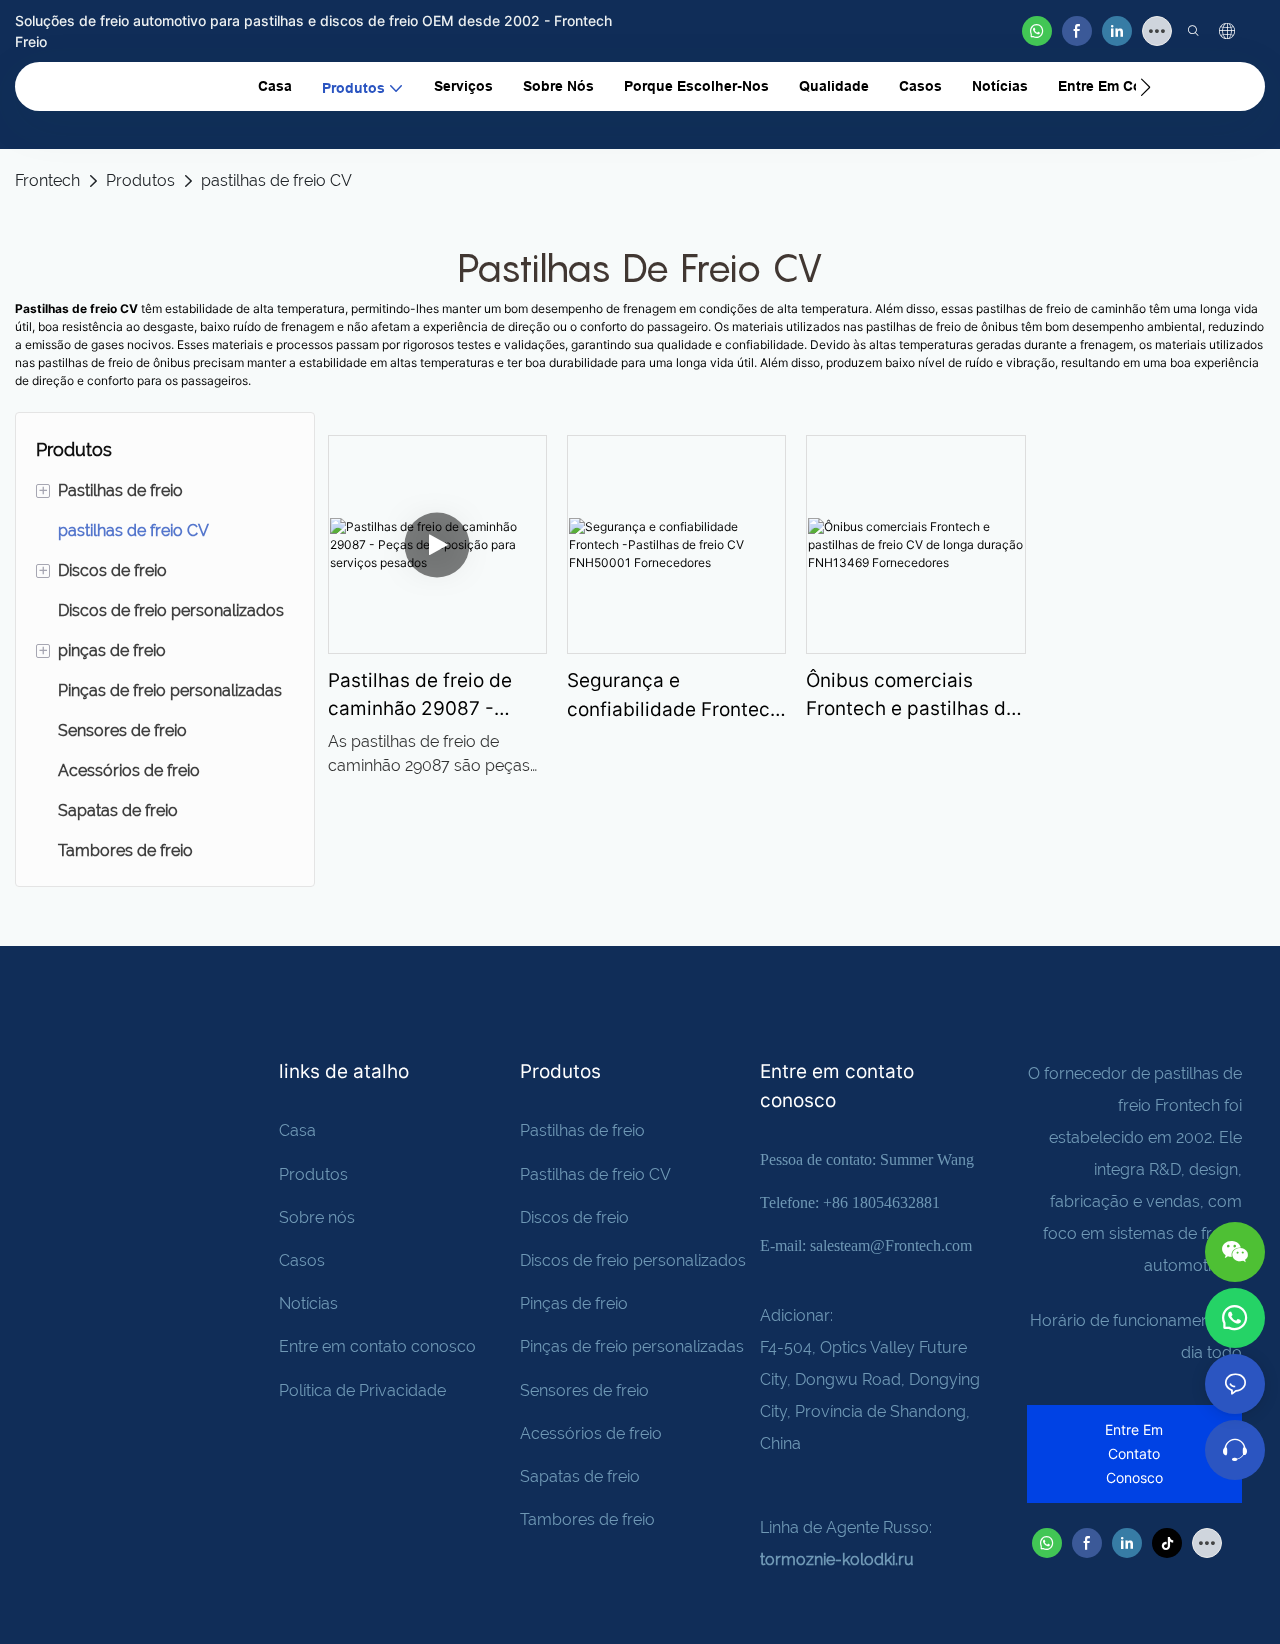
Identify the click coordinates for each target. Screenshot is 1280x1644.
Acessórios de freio (591, 1433)
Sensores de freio (584, 1390)
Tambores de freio (587, 1519)
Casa (297, 1130)
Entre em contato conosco (377, 1346)
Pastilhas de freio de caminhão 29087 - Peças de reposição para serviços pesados (430, 696)
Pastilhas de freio (582, 1130)
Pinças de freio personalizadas (632, 1346)
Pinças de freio (574, 1303)
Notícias (308, 1303)
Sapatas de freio (580, 1476)
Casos (302, 1260)
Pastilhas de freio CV (595, 1174)
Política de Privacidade (362, 1390)
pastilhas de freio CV (276, 180)
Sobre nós (317, 1217)
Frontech (47, 180)
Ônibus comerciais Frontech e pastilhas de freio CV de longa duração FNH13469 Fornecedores (911, 696)
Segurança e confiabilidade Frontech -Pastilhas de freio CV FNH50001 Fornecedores (674, 696)
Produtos (140, 180)
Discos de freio (574, 1217)
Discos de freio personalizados (633, 1260)
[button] (1145, 87)
